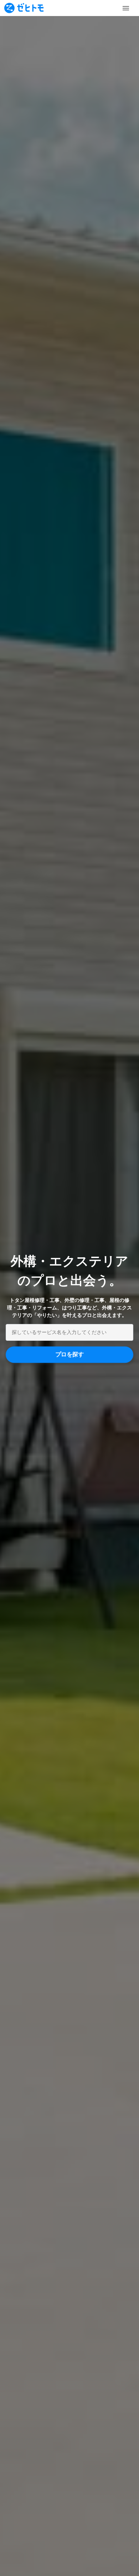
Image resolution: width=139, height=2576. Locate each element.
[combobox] (69, 1332)
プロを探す (69, 1354)
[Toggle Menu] (126, 8)
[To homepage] (24, 8)
